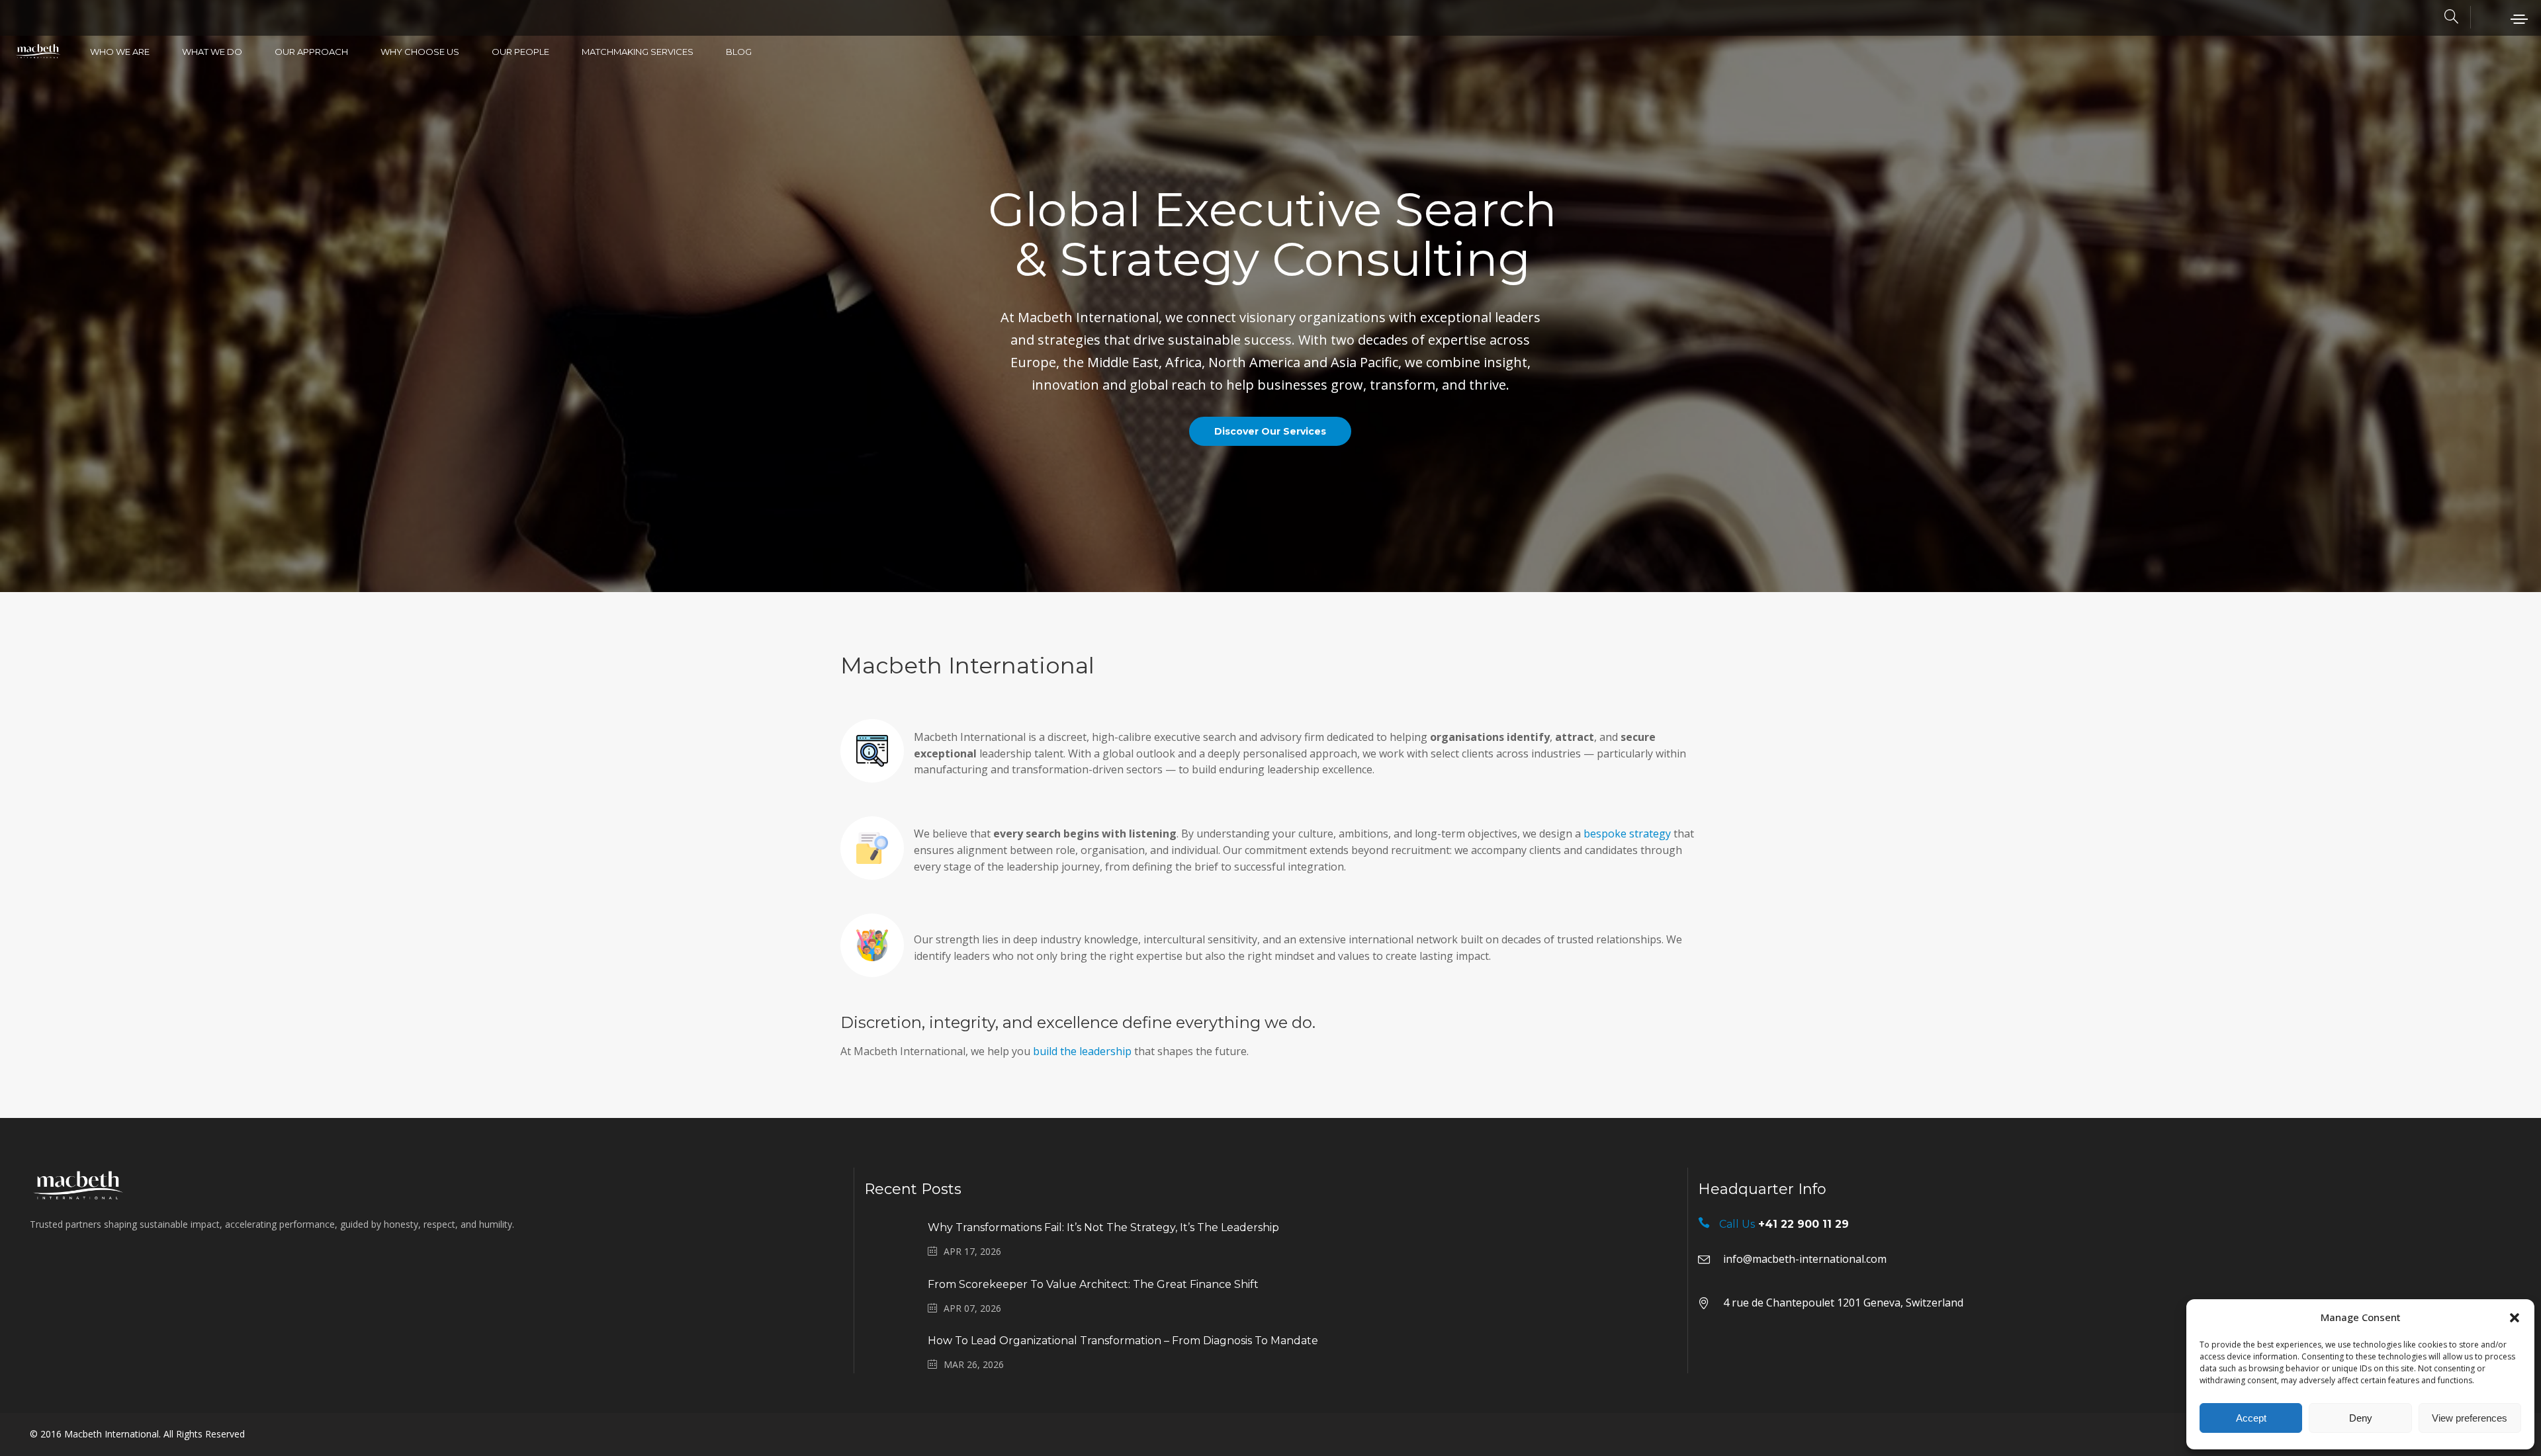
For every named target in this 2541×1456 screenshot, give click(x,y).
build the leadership (1082, 1051)
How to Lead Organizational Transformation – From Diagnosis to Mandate (1123, 1341)
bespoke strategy (1627, 834)
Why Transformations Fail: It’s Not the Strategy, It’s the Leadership (1103, 1227)
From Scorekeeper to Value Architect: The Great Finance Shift (1093, 1284)
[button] (2515, 1318)
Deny (2361, 1418)
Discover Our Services (1270, 431)
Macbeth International (111, 1434)
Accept (2251, 1418)
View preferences (2470, 1418)
